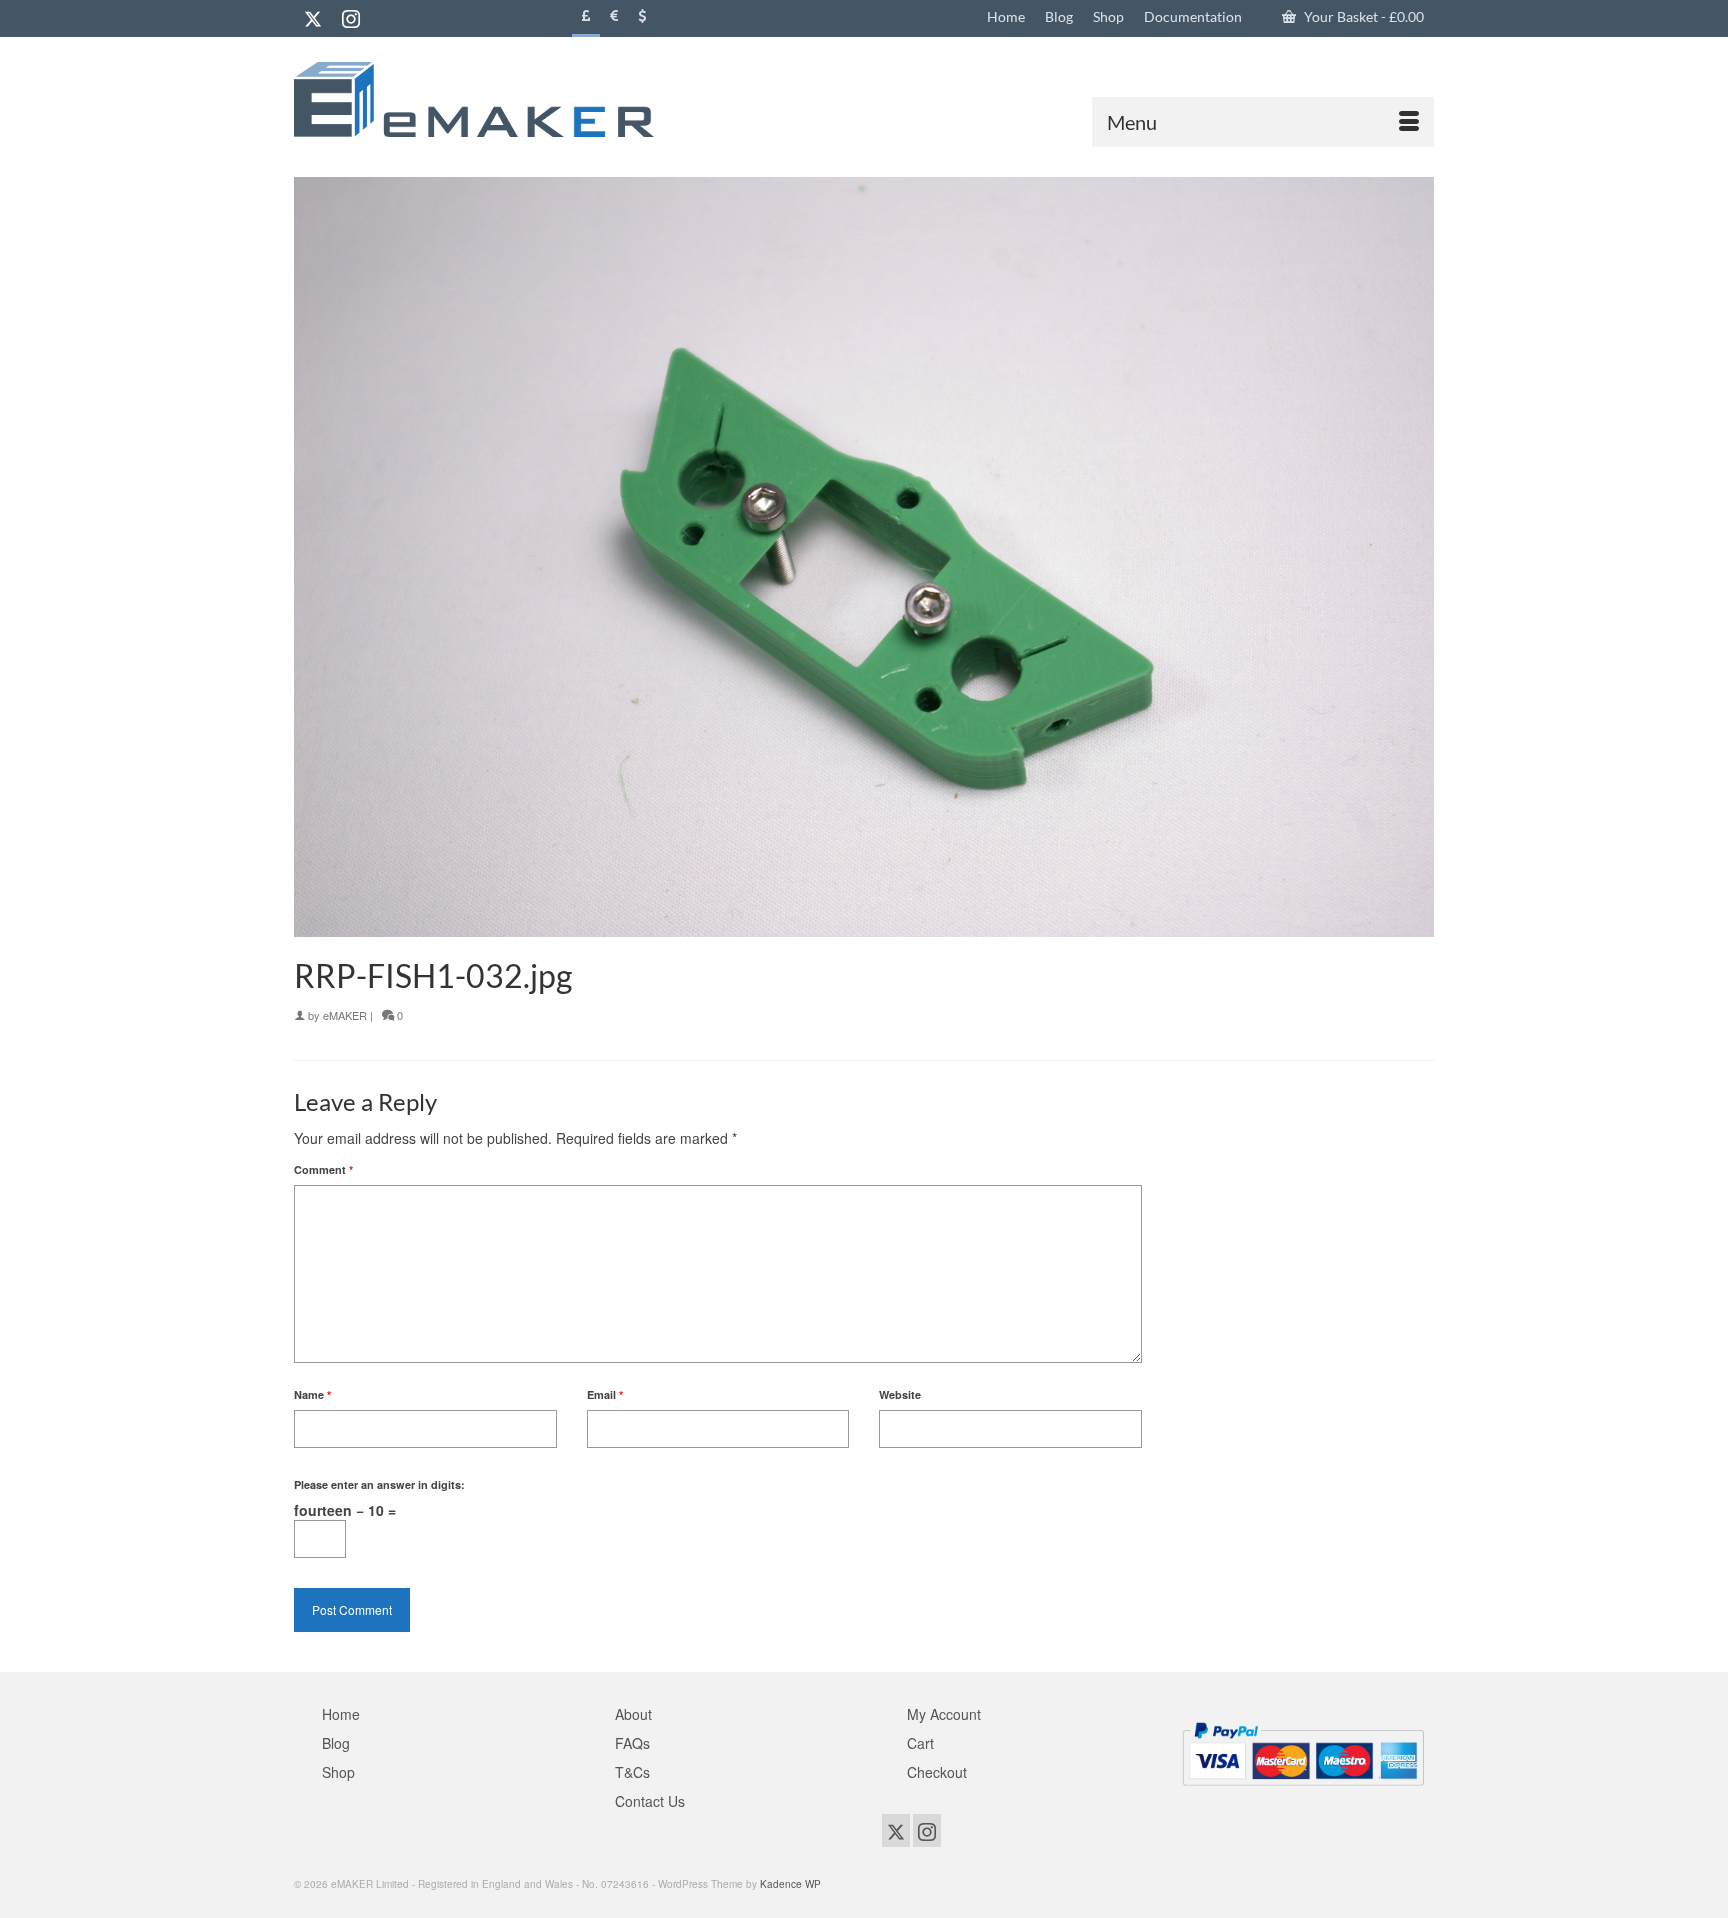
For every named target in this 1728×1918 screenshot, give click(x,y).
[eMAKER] (474, 99)
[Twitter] (313, 18)
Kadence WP (790, 1884)
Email (605, 1394)
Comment (323, 1169)
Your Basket (1362, 16)
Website (900, 1394)
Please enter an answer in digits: (379, 1484)
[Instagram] (351, 18)
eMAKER (345, 1015)
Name (312, 1394)
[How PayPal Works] (1303, 1752)
